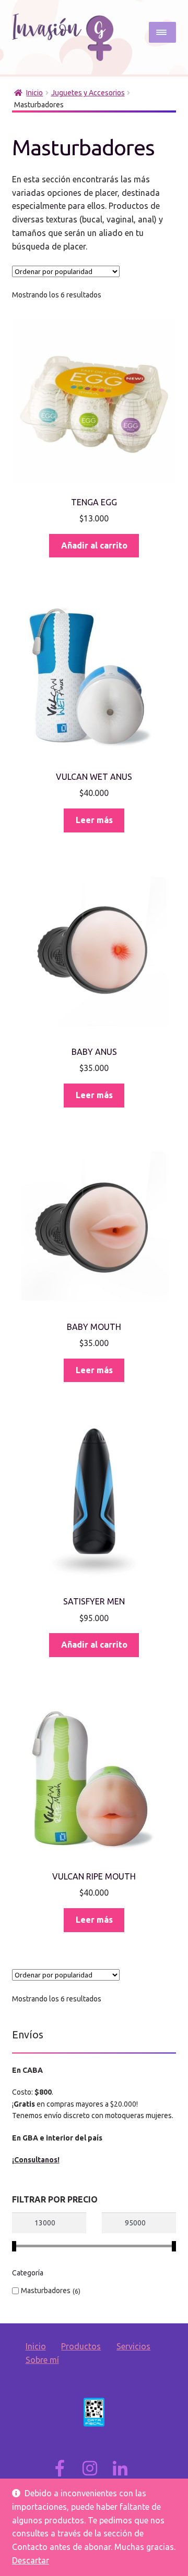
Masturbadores (46, 2291)
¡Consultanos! (36, 2160)
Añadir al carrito (94, 545)
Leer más (94, 820)
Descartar (31, 2560)
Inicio (34, 93)
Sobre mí (42, 2360)
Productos (81, 2346)
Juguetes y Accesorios (88, 93)
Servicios (133, 2346)
